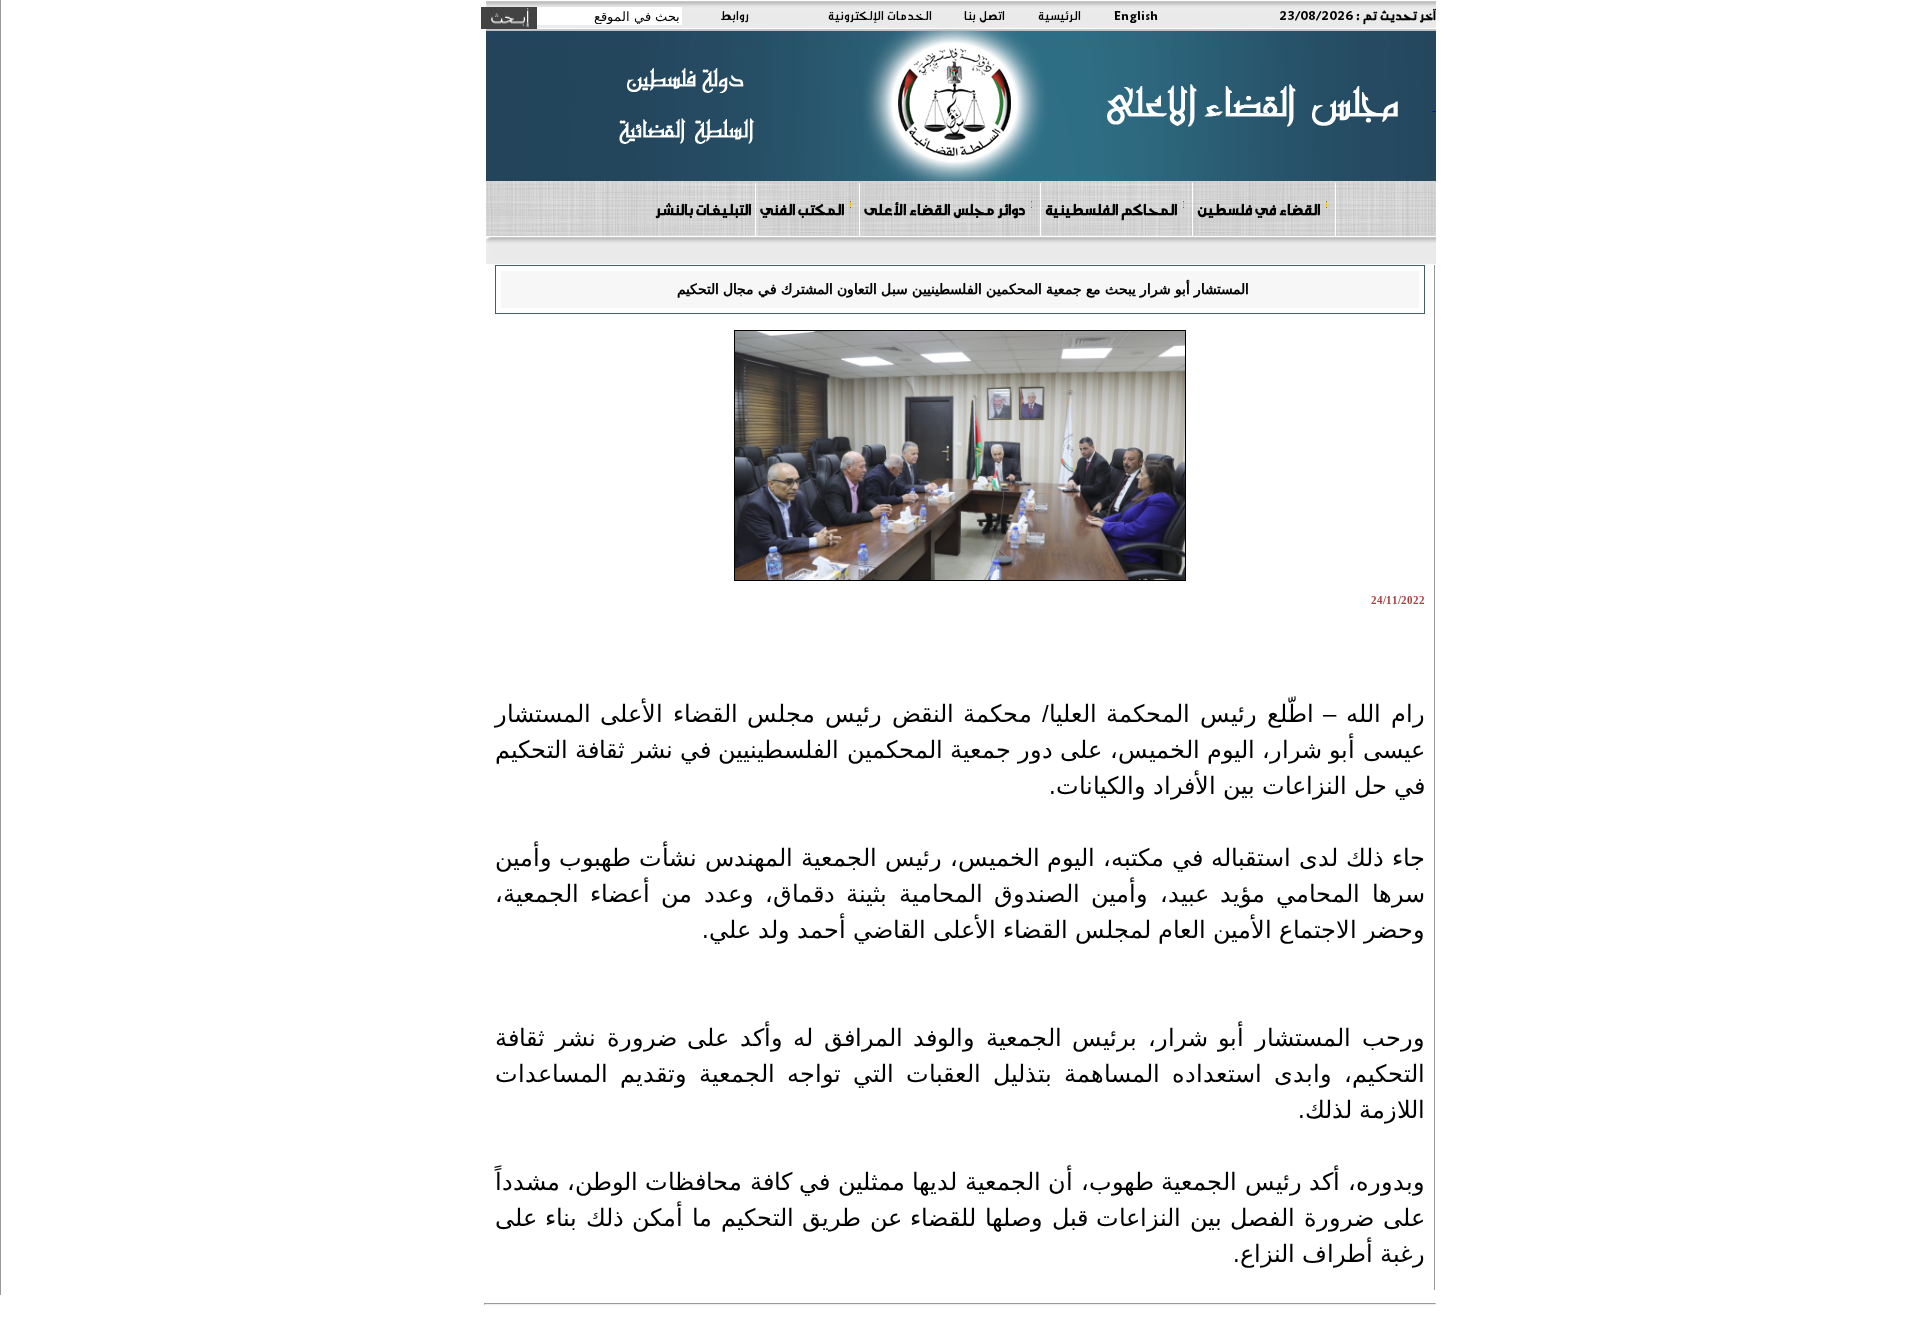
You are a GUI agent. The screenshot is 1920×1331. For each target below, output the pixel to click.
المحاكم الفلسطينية (1111, 209)
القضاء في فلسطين (1258, 209)
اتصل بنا (984, 15)
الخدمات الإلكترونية (880, 15)
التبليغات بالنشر (703, 209)
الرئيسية (1059, 15)
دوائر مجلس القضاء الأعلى (944, 209)
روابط (734, 15)
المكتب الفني (802, 209)
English (1136, 15)
